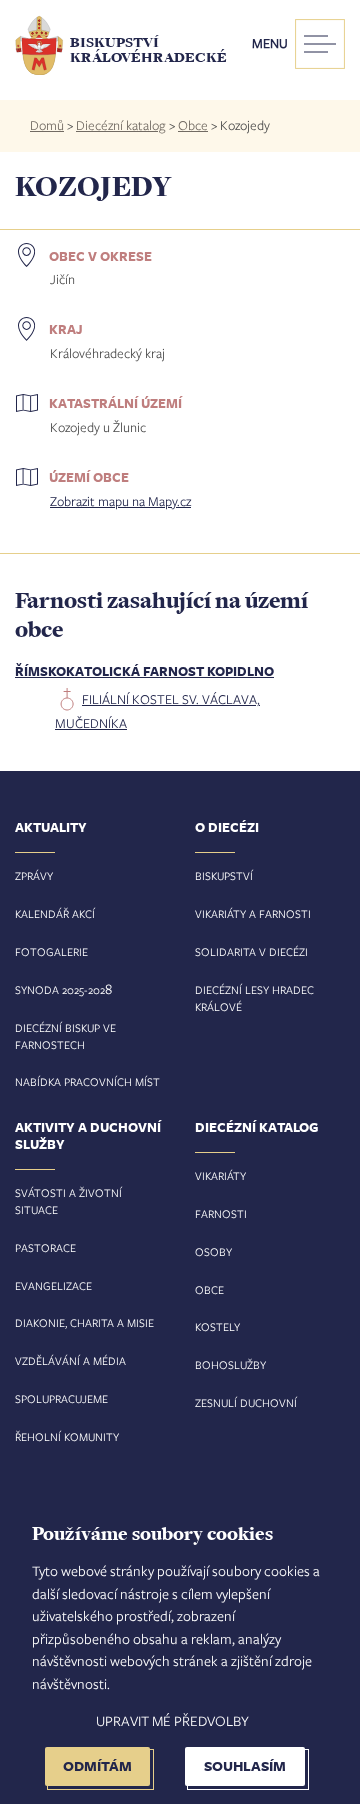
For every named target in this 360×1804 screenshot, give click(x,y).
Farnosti (221, 1213)
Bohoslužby (230, 1364)
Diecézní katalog (121, 125)
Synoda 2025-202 (60, 989)
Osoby (213, 1251)
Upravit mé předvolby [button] (172, 1720)
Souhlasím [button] (245, 1765)
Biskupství (224, 875)
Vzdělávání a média (70, 1360)
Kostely (217, 1326)
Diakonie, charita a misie (84, 1322)
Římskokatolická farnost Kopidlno (144, 671)
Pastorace (45, 1247)
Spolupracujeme (61, 1398)
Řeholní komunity (67, 1436)
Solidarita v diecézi (251, 951)
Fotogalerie (51, 951)
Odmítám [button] (97, 1765)
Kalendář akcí (55, 913)
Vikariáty (220, 1175)
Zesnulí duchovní (246, 1402)
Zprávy (34, 875)
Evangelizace (53, 1285)
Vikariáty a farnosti (253, 913)
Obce (193, 125)
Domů (47, 125)
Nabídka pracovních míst (87, 1081)
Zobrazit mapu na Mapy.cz (120, 501)
